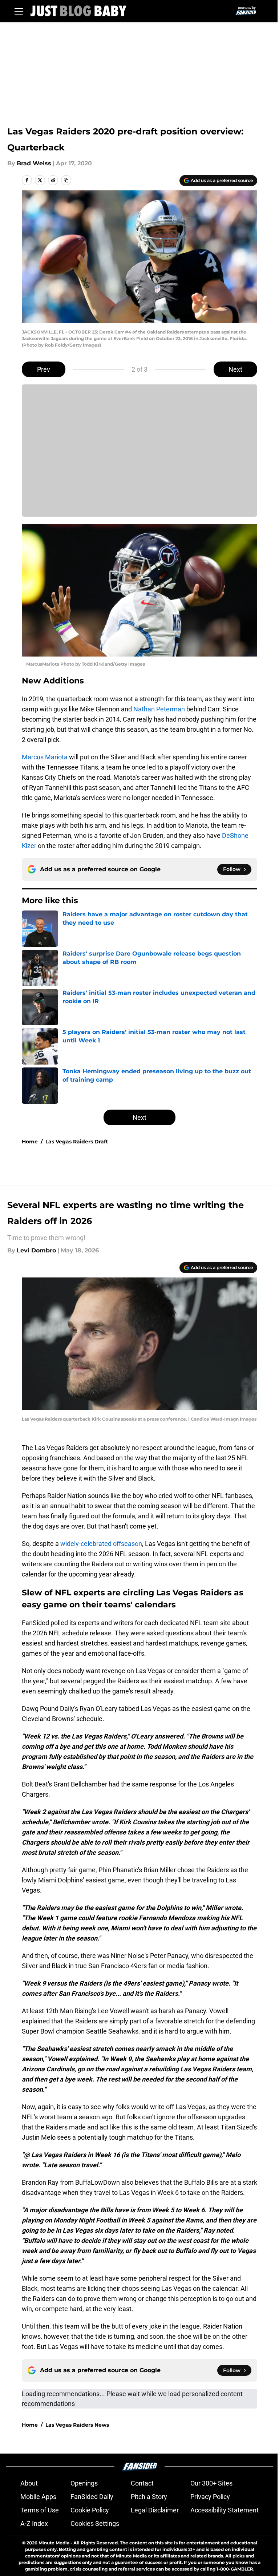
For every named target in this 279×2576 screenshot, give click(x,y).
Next (235, 369)
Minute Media (54, 2543)
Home (30, 1142)
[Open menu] (19, 11)
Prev (44, 369)
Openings (84, 2483)
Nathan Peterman (159, 709)
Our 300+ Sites (211, 2483)
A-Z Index (34, 2523)
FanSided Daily (92, 2497)
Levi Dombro (36, 1250)
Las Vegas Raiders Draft (77, 1142)
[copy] (66, 180)
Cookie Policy (90, 2510)
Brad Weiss (34, 163)
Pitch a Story (149, 2497)
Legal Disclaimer (155, 2510)
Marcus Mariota (45, 757)
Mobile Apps (38, 2497)
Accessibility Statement (225, 2510)
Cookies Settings (95, 2523)
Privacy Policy (210, 2497)
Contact (142, 2483)
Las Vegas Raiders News (77, 2425)
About (29, 2483)
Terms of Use (40, 2510)
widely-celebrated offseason (101, 1544)
